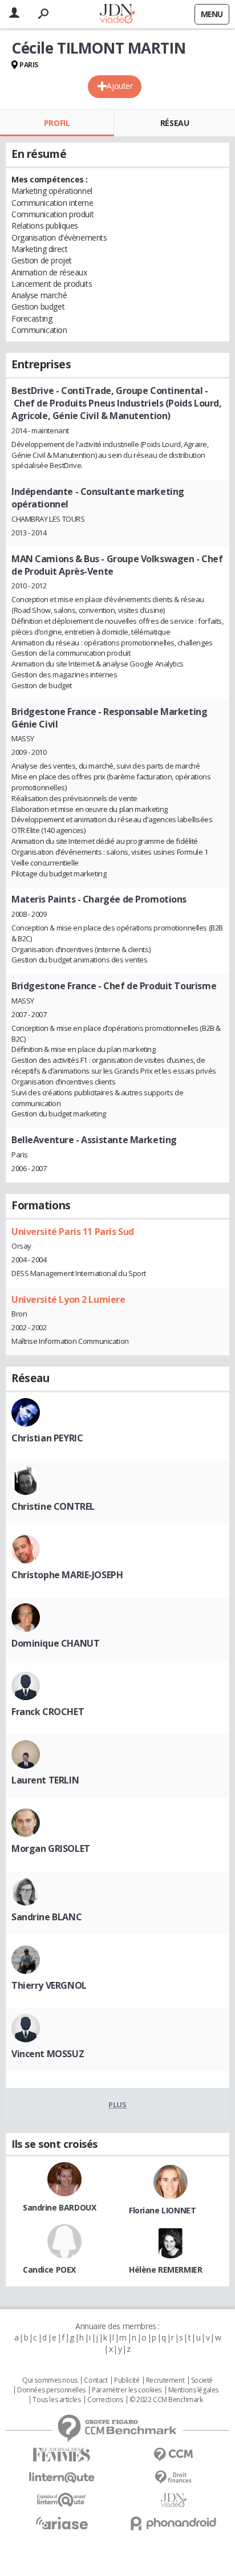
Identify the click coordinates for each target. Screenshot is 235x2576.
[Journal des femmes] (62, 2455)
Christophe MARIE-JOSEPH (67, 1575)
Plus (117, 2104)
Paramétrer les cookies (127, 2390)
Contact (96, 2380)
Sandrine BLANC (46, 1917)
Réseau (175, 123)
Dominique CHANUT (55, 1643)
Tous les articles (56, 2400)
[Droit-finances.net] (173, 2478)
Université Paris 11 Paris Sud (73, 1232)
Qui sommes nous (50, 2380)
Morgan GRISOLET (51, 1848)
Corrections (105, 2400)
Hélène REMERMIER (165, 2270)
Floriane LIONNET (162, 2210)
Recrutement (165, 2380)
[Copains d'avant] (62, 2500)
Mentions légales (193, 2390)
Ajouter (119, 86)
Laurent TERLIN (45, 1780)
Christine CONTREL (53, 1506)
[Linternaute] (62, 2478)
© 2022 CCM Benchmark (166, 2400)
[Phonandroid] (173, 2523)
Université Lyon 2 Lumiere (68, 1299)
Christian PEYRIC (47, 1438)
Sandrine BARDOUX (59, 2207)
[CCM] (173, 2455)
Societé (202, 2380)
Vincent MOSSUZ (48, 2054)
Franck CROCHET (48, 1712)
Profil (57, 123)
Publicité (127, 2380)
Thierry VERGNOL (49, 1985)
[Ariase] (62, 2523)
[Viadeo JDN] (173, 2500)
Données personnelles (51, 2390)
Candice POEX (49, 2270)
